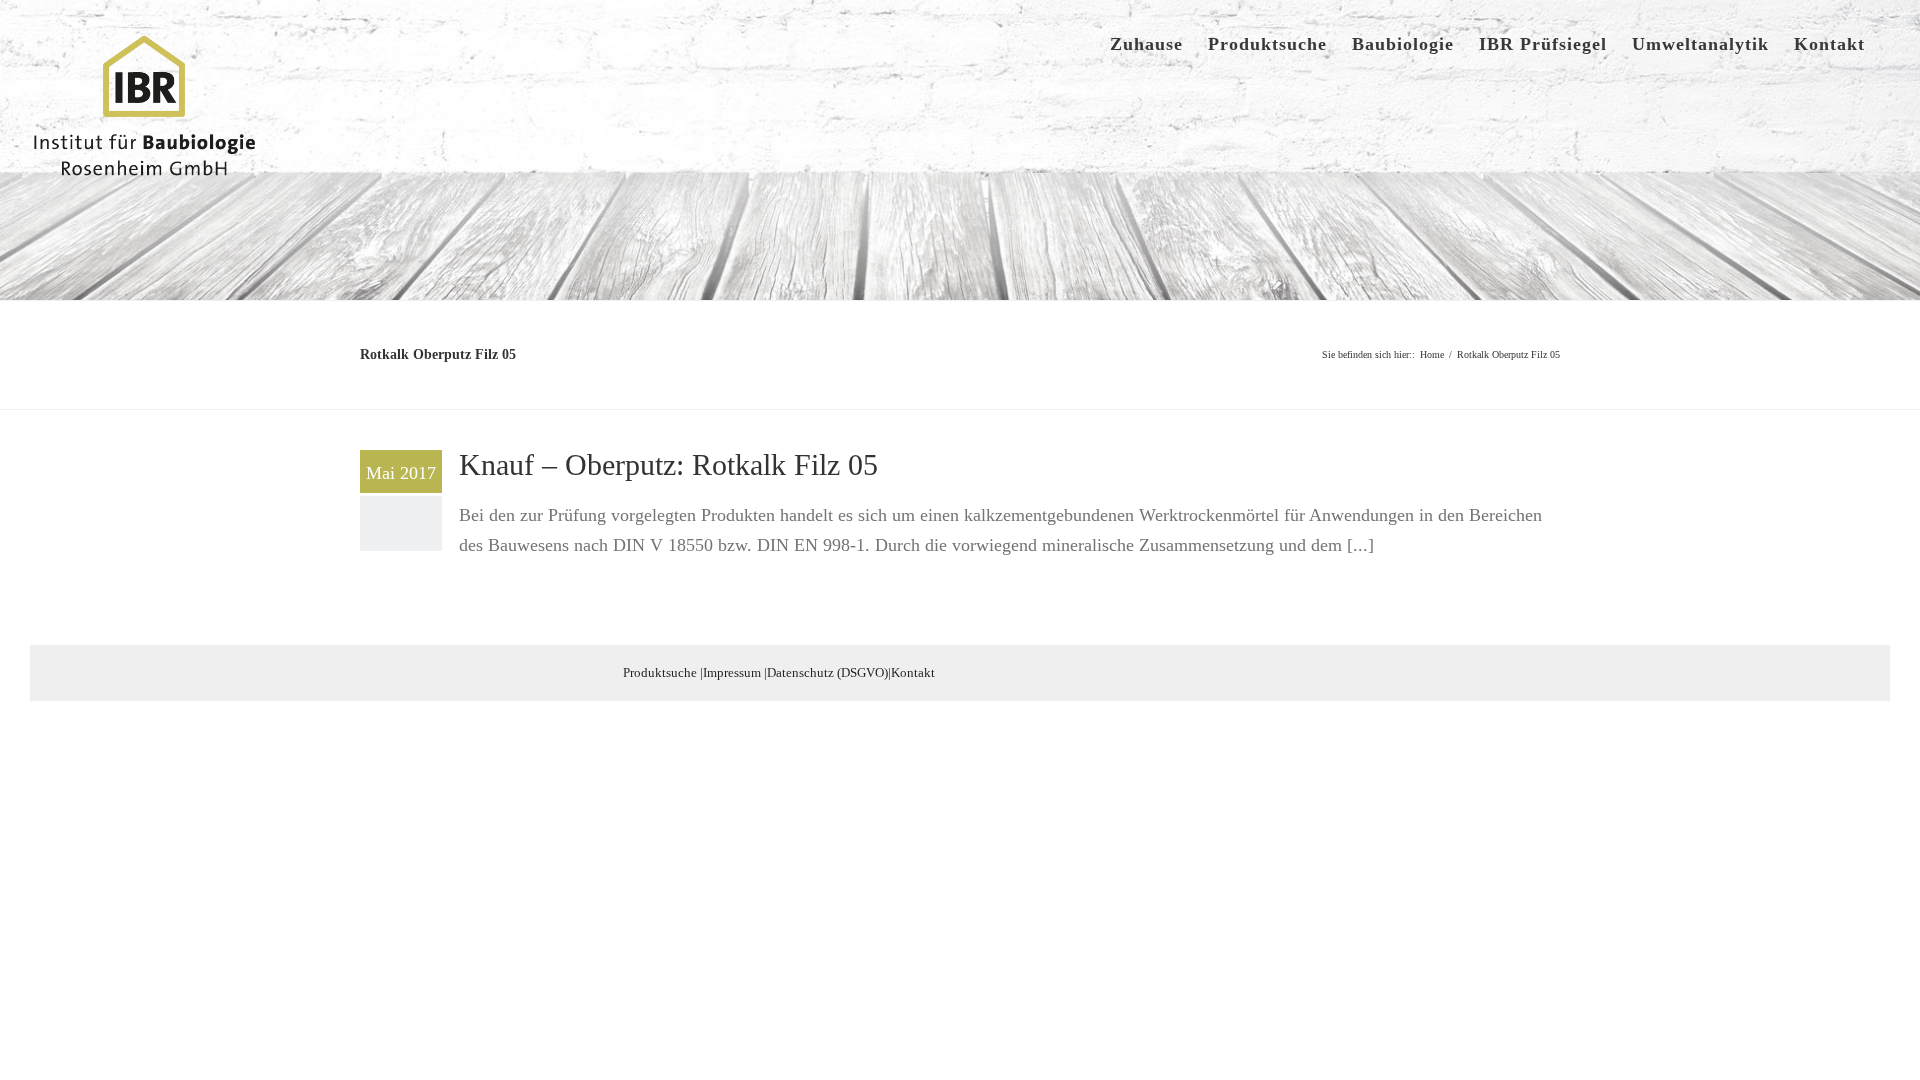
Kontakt (913, 672)
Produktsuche (660, 672)
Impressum (732, 672)
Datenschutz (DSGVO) (827, 672)
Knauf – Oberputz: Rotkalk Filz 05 (668, 464)
